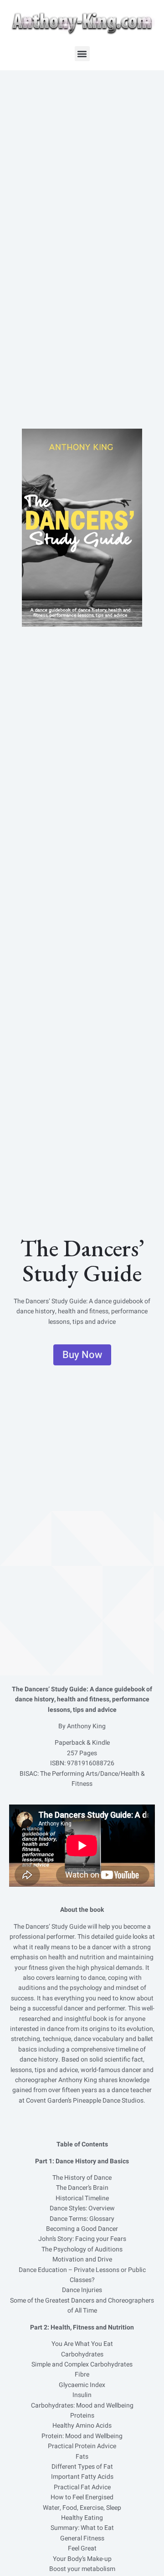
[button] (82, 54)
